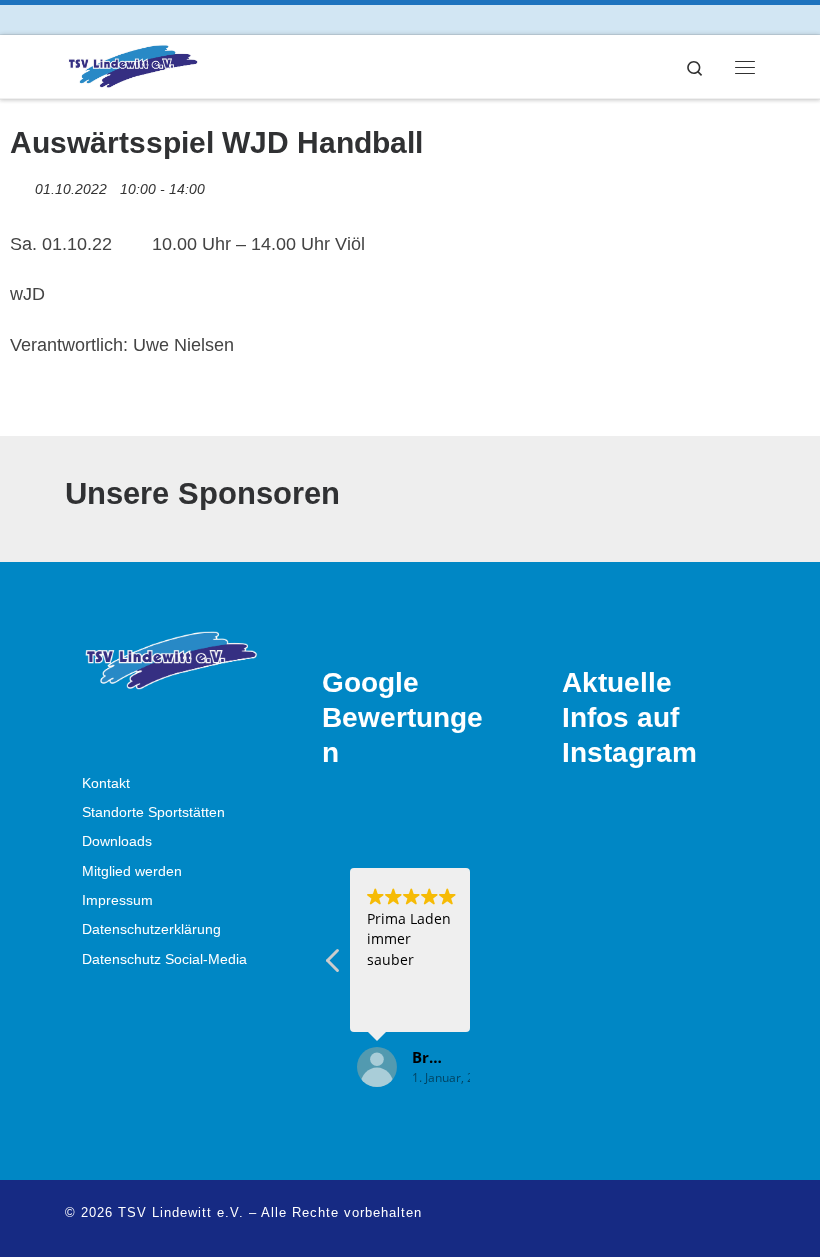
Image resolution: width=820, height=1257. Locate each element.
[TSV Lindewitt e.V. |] (132, 64)
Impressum (117, 900)
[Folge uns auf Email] (126, 19)
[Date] (20, 184)
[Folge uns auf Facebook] (70, 19)
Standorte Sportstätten (153, 812)
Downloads (117, 841)
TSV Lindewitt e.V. (181, 1212)
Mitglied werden (132, 871)
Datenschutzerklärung (151, 929)
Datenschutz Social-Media (164, 959)
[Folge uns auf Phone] (154, 19)
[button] (334, 966)
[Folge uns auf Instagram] (98, 19)
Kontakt (106, 783)
